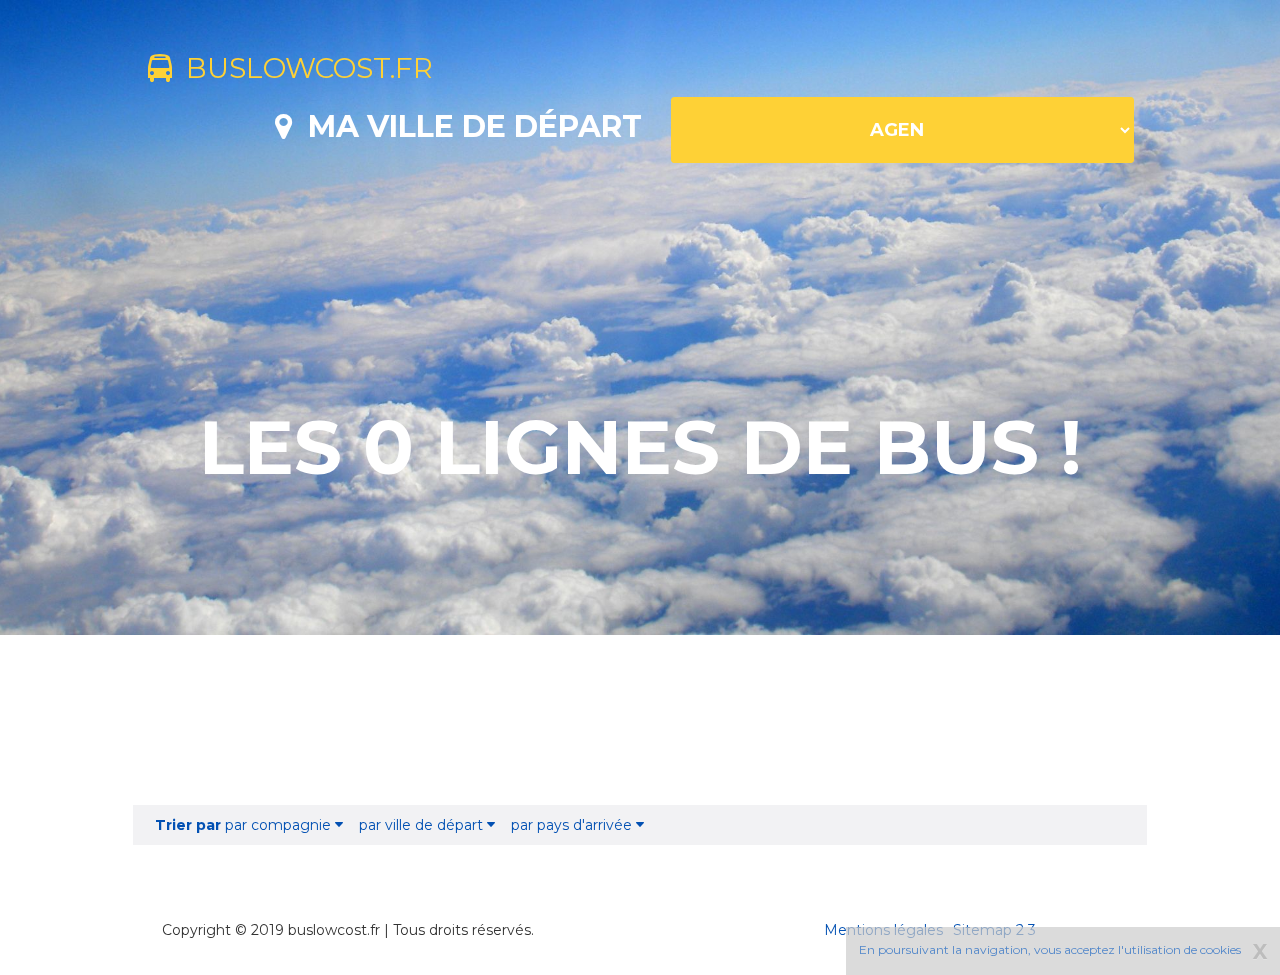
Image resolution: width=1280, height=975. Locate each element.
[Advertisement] (640, 720)
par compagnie (245, 825)
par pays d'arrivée (573, 825)
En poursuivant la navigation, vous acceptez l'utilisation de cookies (1050, 949)
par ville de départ (423, 825)
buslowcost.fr (302, 68)
